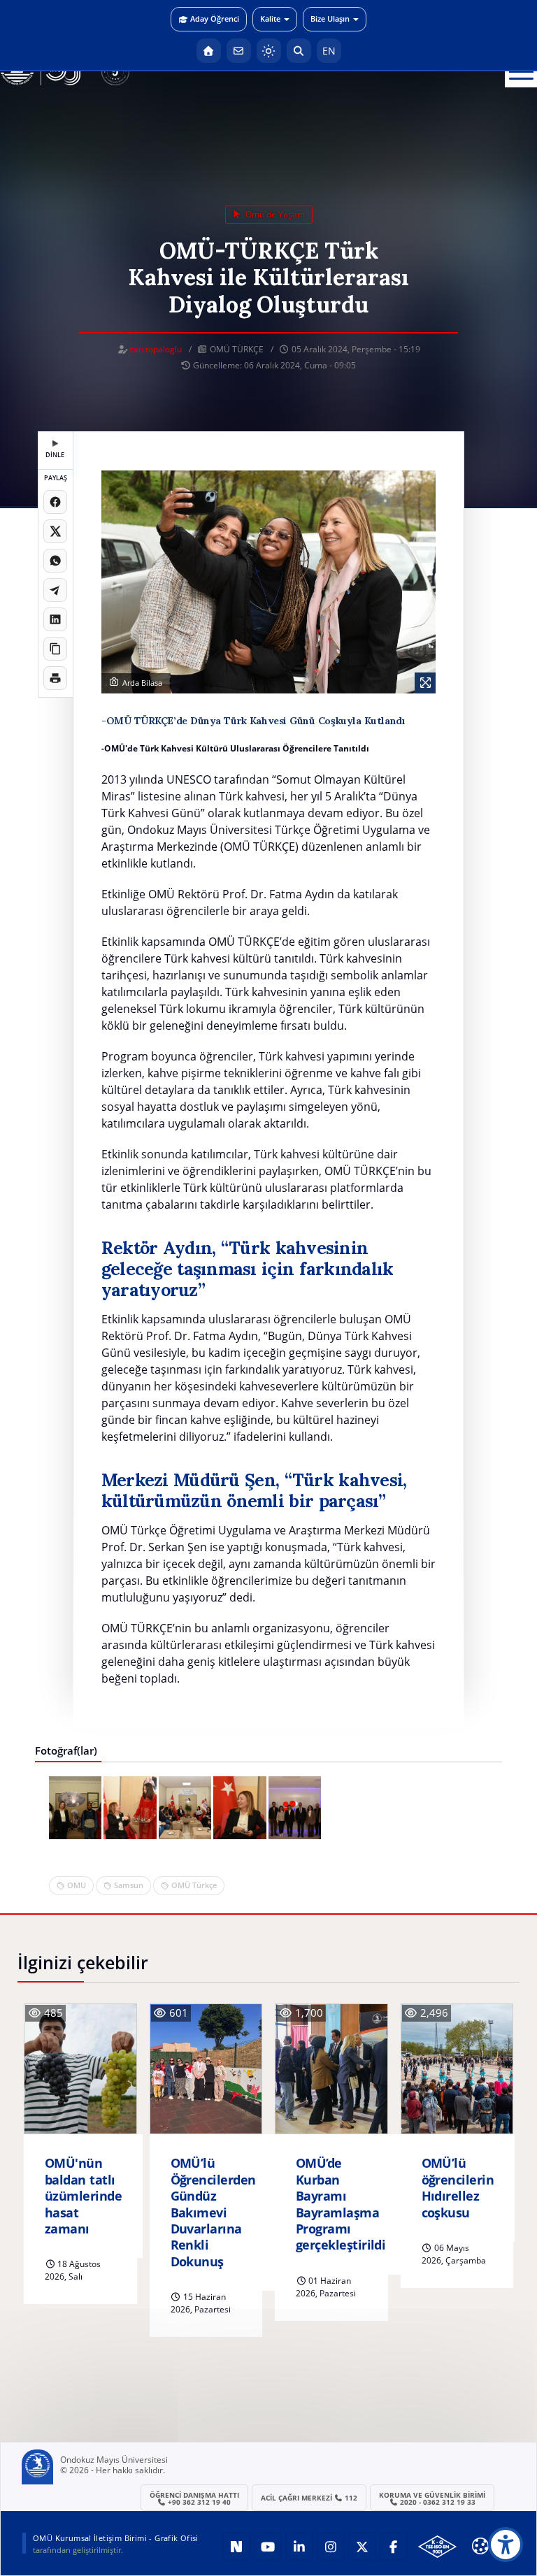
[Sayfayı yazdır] (55, 678)
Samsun (129, 1885)
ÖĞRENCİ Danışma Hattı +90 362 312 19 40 (194, 2498)
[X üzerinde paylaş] (55, 531)
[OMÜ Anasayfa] (209, 51)
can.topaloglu (156, 349)
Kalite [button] (270, 19)
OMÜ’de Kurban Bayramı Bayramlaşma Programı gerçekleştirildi (341, 2204)
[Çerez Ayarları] (480, 2546)
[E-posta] (239, 51)
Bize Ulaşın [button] (330, 19)
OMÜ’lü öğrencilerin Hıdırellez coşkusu (458, 2188)
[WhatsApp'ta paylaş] (55, 561)
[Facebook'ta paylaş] (55, 502)
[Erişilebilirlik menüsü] (506, 2545)
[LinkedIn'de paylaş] (55, 619)
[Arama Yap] (299, 51)
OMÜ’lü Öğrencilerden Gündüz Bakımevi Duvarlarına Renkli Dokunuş (213, 2212)
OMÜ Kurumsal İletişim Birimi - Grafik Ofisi (116, 2538)
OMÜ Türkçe (194, 1885)
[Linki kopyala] (55, 649)
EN (329, 51)
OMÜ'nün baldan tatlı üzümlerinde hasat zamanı (83, 2196)
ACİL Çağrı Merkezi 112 (309, 2498)
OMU (77, 1885)
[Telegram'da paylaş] (55, 590)
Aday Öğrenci (215, 19)
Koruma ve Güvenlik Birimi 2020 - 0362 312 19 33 (432, 2498)
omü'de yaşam (274, 214)
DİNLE (55, 455)
